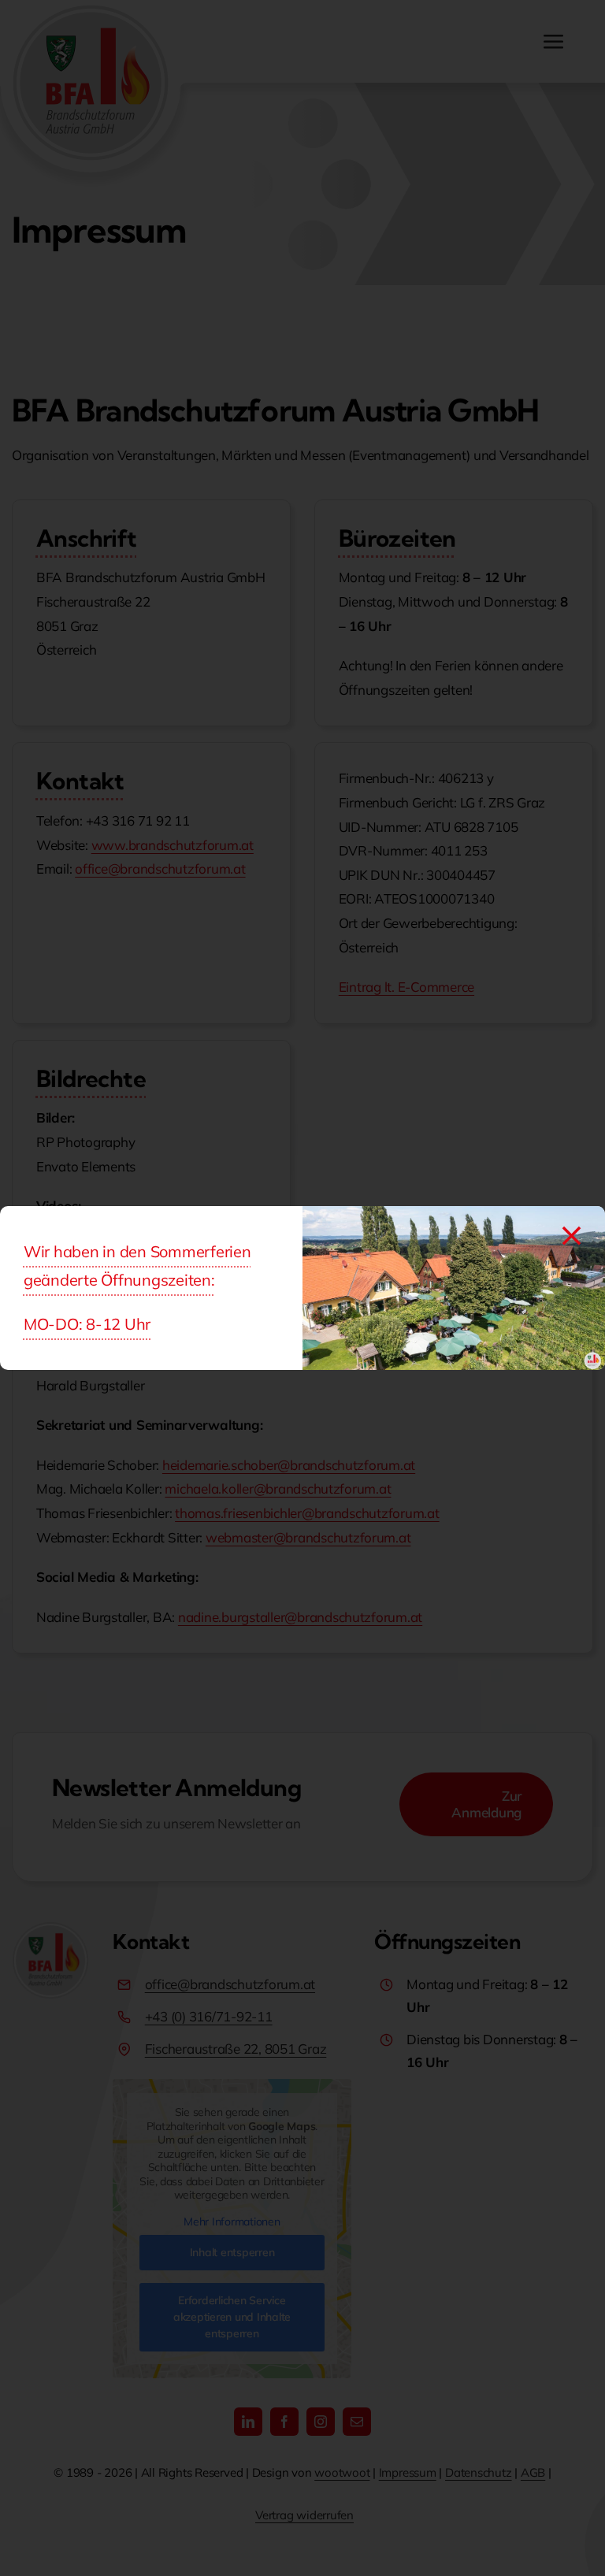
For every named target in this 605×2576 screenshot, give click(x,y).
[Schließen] (572, 1236)
